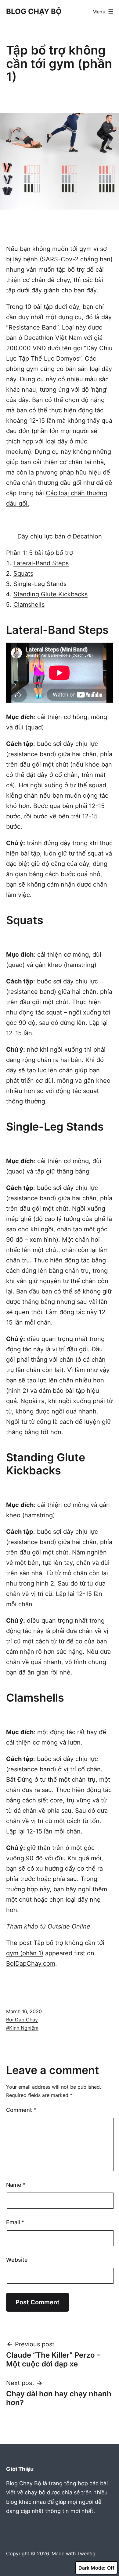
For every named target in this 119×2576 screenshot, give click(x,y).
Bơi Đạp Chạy (22, 2020)
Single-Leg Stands (40, 584)
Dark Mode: (92, 2568)
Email (15, 2222)
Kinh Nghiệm (24, 2028)
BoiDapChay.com (31, 1964)
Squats (23, 573)
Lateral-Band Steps (41, 563)
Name (16, 2185)
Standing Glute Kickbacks (50, 594)
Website (17, 2260)
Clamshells (29, 605)
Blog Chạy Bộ (34, 11)
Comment (21, 2110)
